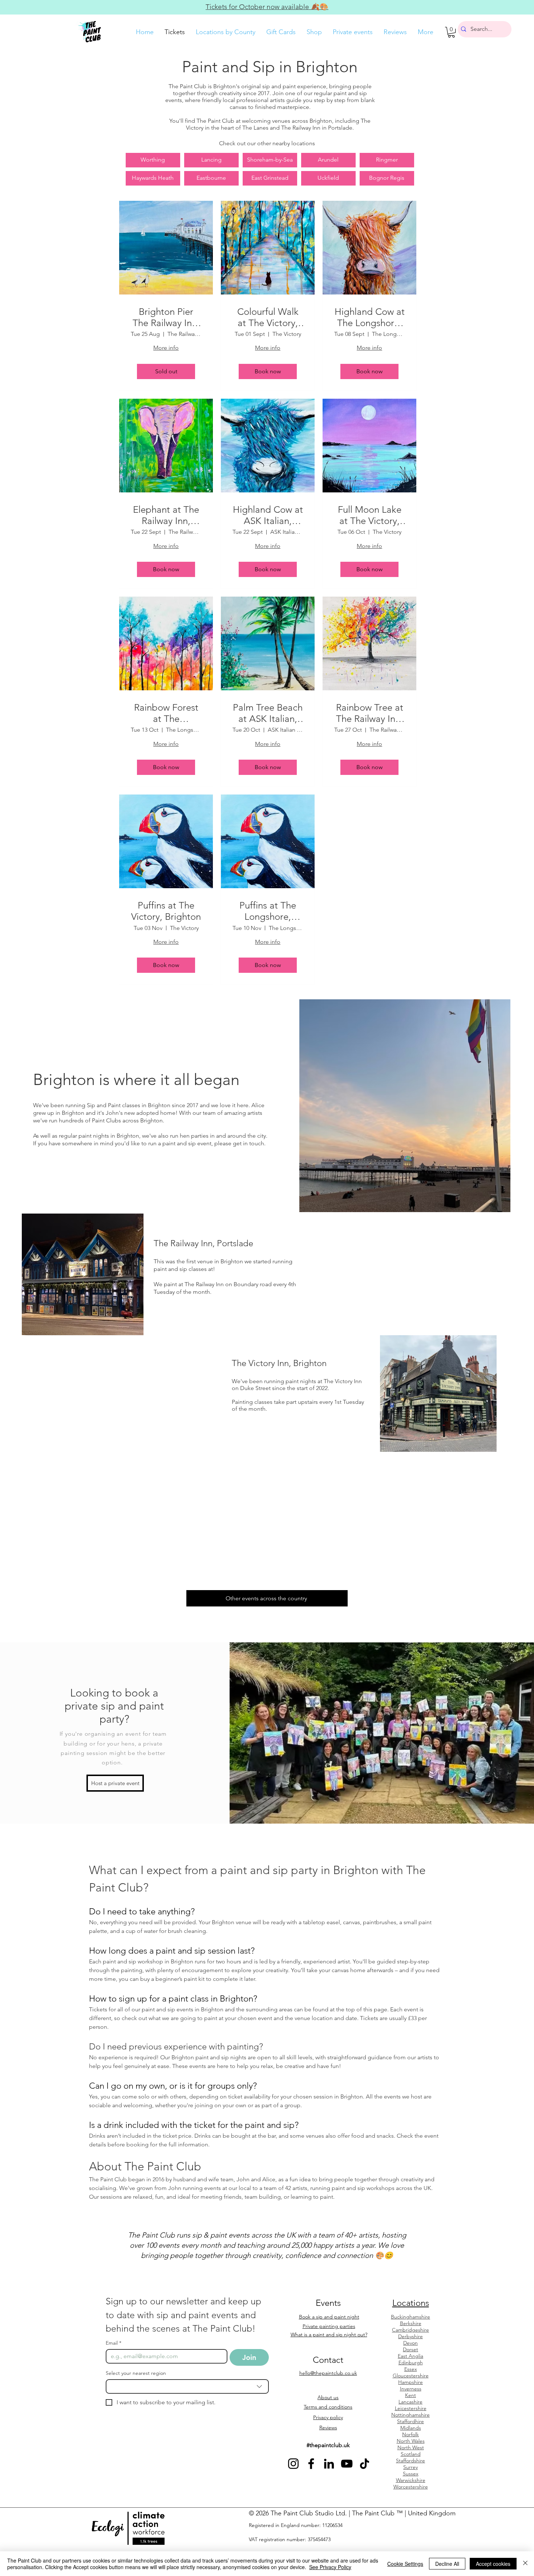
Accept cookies (493, 2564)
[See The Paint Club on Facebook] (311, 2464)
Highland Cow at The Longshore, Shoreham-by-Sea (370, 317)
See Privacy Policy (330, 2567)
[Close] (525, 2564)
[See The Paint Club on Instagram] (293, 2464)
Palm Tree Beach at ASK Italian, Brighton (268, 713)
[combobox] (187, 2386)
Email (114, 2343)
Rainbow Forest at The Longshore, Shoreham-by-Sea (166, 713)
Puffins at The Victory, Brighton (166, 911)
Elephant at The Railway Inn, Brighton (166, 515)
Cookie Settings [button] (405, 2564)
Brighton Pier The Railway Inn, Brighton (166, 317)
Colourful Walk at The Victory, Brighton (268, 317)
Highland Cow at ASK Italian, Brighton (268, 515)
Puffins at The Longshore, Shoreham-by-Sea (268, 911)
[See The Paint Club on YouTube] (347, 2464)
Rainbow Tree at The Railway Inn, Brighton (370, 713)
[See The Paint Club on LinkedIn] (329, 2464)
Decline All (447, 2564)
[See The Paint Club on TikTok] (365, 2464)
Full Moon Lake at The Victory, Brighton (370, 515)
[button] (451, 32)
